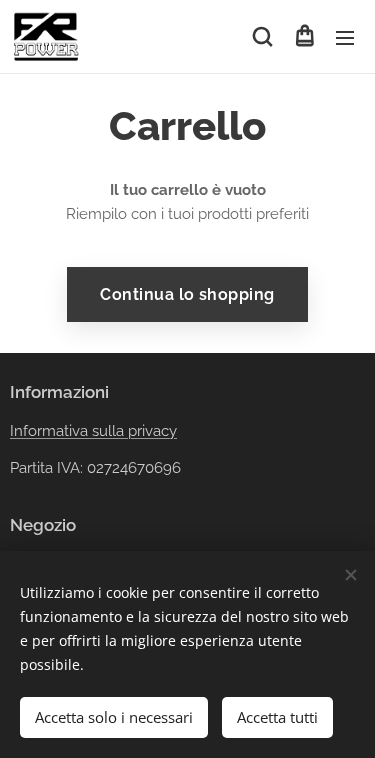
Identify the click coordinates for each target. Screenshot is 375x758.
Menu (345, 37)
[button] (262, 37)
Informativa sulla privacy (93, 431)
